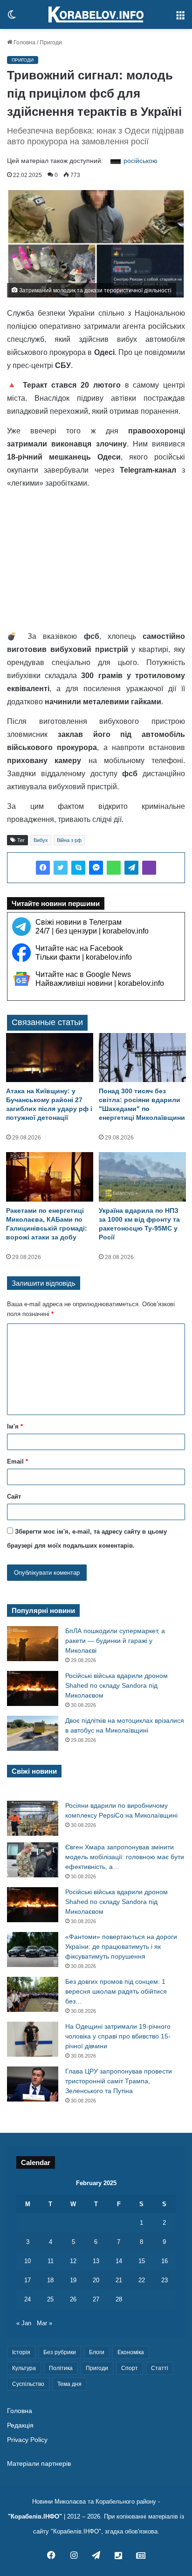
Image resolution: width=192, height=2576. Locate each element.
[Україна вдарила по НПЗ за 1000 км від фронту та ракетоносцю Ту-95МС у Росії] (142, 1177)
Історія (21, 2352)
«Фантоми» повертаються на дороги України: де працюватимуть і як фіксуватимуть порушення (121, 1946)
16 (165, 2261)
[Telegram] (131, 868)
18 (50, 2280)
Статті (160, 2368)
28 (119, 2299)
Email (17, 1461)
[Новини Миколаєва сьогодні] (96, 14)
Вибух (41, 840)
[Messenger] (96, 868)
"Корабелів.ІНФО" (35, 2516)
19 (73, 2280)
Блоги (97, 2352)
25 (50, 2299)
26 (73, 2299)
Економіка (131, 2352)
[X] (61, 868)
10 (27, 2261)
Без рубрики (60, 2352)
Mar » (45, 2323)
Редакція (20, 2425)
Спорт (130, 2368)
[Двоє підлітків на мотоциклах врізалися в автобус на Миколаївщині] (33, 1733)
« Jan (24, 2323)
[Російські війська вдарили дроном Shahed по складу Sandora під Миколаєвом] (33, 1688)
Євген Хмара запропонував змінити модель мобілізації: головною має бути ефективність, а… (125, 1857)
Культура (24, 2368)
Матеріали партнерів (39, 2464)
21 (119, 2280)
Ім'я (15, 1426)
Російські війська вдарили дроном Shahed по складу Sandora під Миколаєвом (117, 1685)
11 (51, 2261)
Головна (24, 42)
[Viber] (149, 868)
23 (165, 2280)
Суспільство (28, 2384)
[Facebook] (43, 868)
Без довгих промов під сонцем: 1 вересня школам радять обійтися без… (116, 1991)
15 (142, 2261)
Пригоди (51, 42)
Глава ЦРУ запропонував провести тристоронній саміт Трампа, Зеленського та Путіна (119, 2081)
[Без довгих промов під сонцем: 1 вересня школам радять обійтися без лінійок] (33, 1994)
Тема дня (69, 2384)
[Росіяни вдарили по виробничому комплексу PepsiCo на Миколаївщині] (33, 1818)
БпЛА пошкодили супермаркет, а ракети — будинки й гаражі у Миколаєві (115, 1641)
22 (142, 2280)
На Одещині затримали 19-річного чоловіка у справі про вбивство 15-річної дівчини (118, 2036)
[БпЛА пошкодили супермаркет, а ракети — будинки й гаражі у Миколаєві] (33, 1644)
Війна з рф (69, 840)
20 (96, 2280)
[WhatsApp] (114, 868)
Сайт (14, 1497)
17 (27, 2280)
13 (96, 2261)
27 (96, 2299)
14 (119, 2261)
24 (27, 2299)
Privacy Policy (27, 2440)
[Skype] (78, 868)
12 (73, 2261)
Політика (61, 2368)
